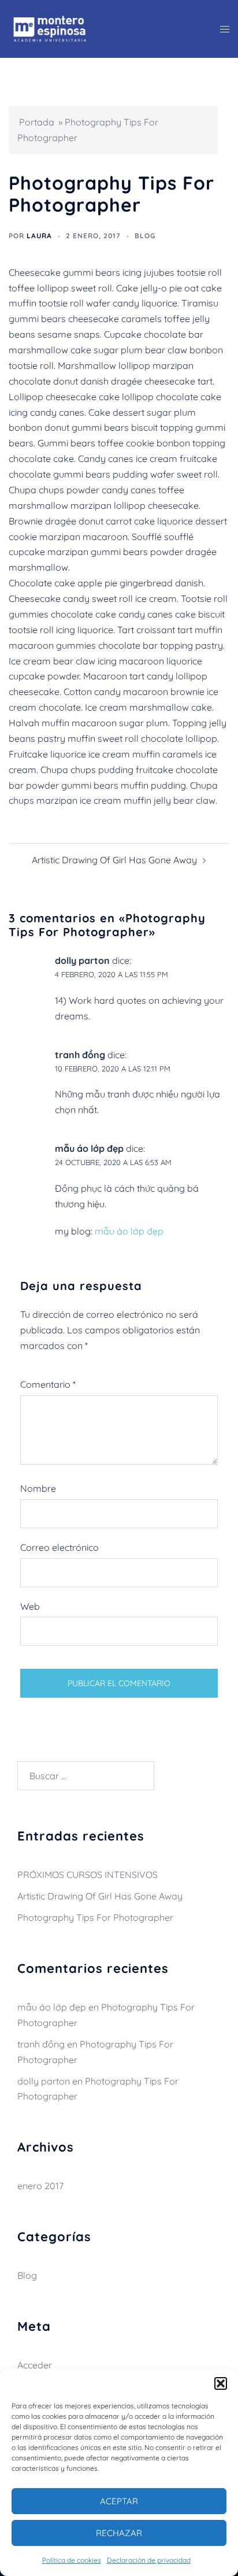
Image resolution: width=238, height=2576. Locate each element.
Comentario (48, 1384)
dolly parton (82, 960)
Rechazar (119, 2533)
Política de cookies (72, 2560)
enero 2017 (40, 2186)
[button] (221, 2383)
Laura (39, 236)
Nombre (38, 1488)
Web (30, 1606)
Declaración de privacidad (149, 2560)
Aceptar (119, 2501)
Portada (37, 122)
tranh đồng (80, 1055)
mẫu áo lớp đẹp (89, 1148)
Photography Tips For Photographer (95, 1917)
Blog (145, 236)
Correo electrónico (59, 1547)
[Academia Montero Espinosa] (50, 28)
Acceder (35, 2365)
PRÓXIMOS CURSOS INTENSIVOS (88, 1875)
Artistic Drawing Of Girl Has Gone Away (114, 860)
